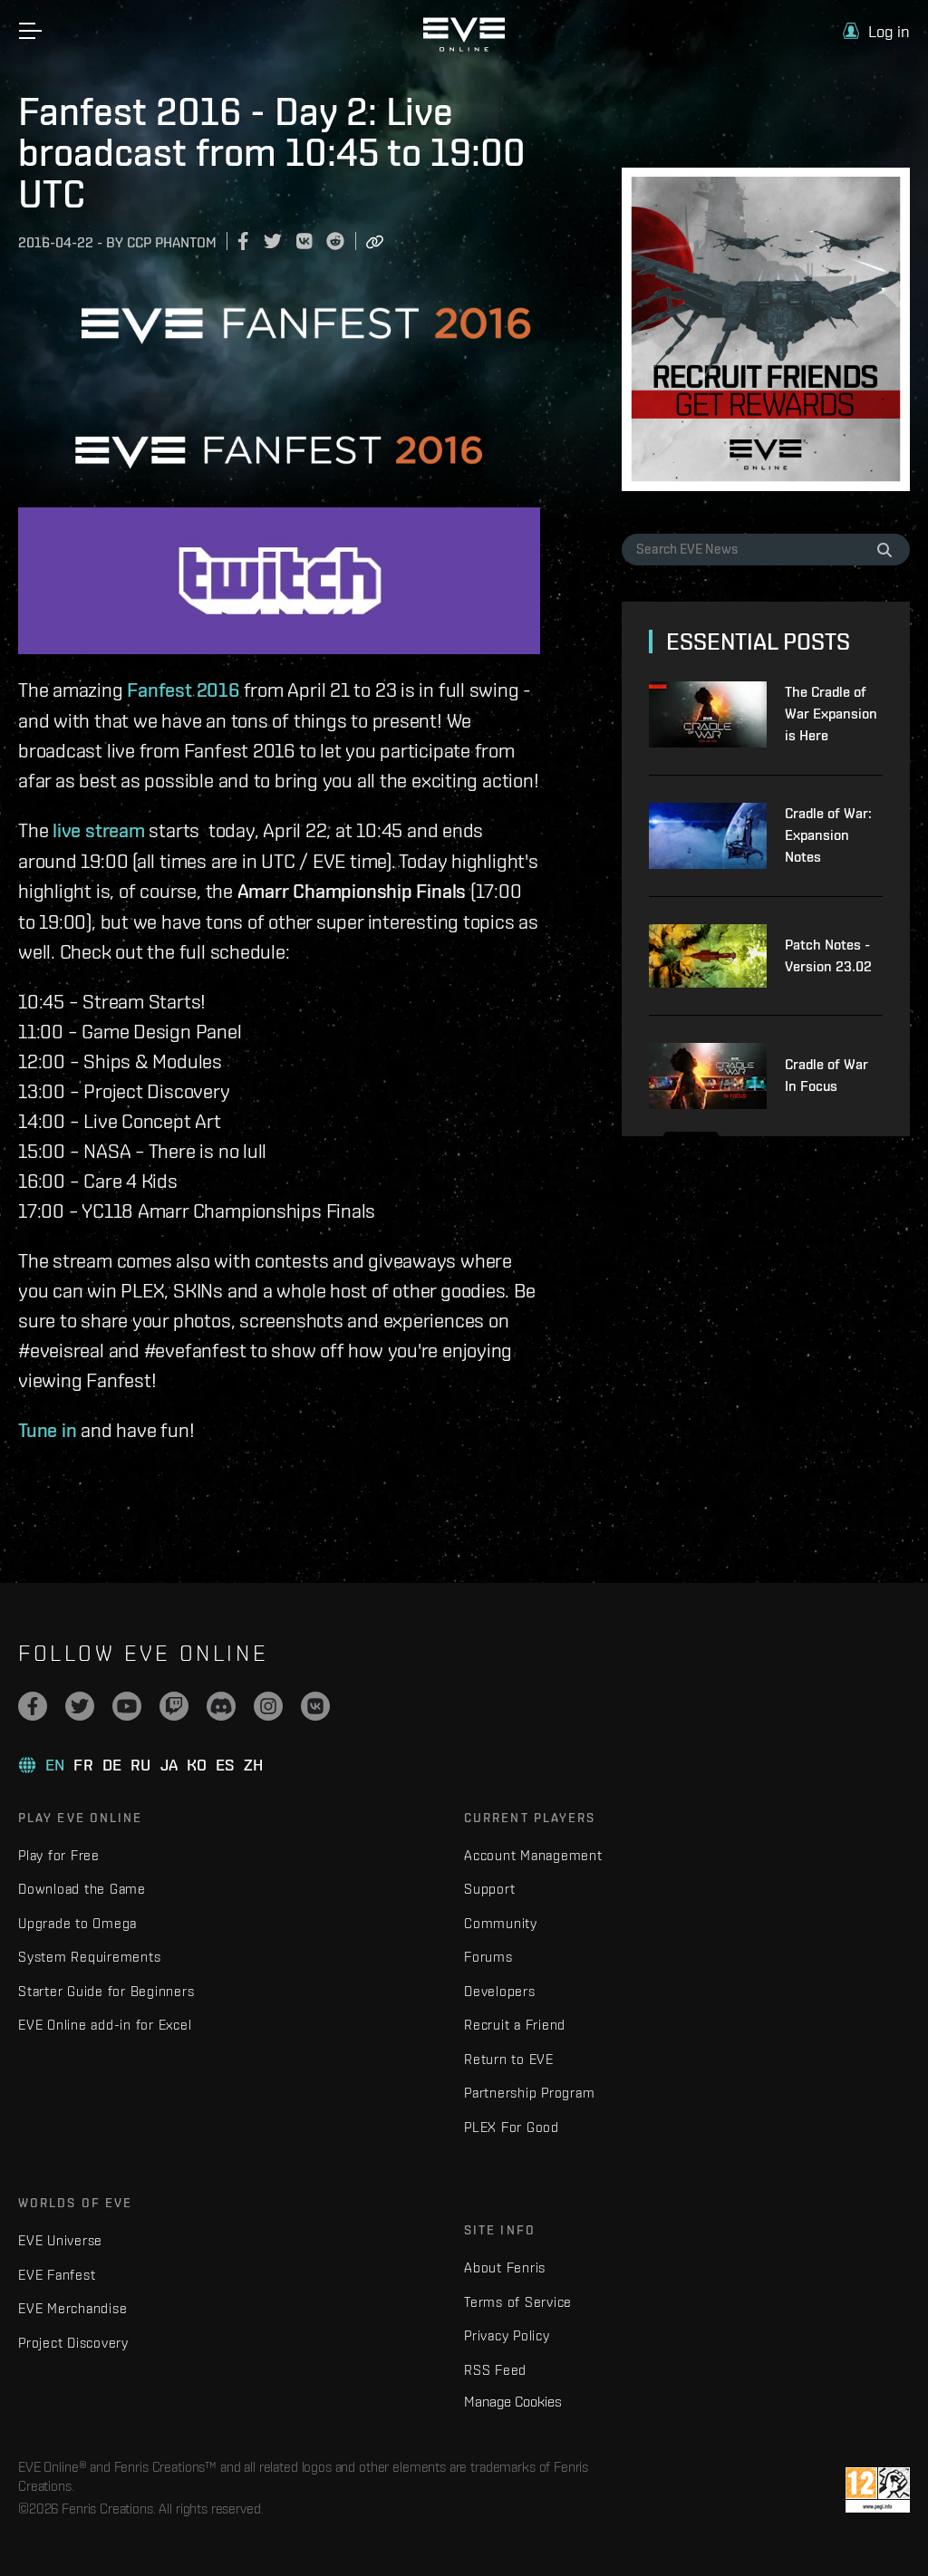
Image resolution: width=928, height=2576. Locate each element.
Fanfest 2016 (183, 690)
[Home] (464, 47)
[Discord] (221, 1706)
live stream (99, 830)
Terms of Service (518, 2302)
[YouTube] (127, 1706)
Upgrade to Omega (77, 1923)
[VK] (315, 1706)
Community (501, 1923)
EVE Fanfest (57, 2275)
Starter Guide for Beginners (106, 1991)
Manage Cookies (513, 2401)
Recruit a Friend (515, 2025)
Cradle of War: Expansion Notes (828, 835)
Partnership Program (529, 2093)
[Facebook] (33, 1706)
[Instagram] (268, 1706)
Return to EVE (509, 2059)
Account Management (533, 1855)
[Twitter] (80, 1706)
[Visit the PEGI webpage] (878, 2490)
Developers (500, 1991)
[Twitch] (174, 1706)
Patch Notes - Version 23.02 (828, 955)
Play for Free (59, 1855)
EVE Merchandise (72, 2308)
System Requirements (89, 1957)
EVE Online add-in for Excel (105, 2025)
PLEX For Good (512, 2127)
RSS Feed (495, 2370)
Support (489, 1889)
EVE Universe (60, 2240)
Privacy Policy (507, 2335)
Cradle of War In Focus (826, 1075)
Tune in (47, 1430)
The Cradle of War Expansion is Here (831, 714)
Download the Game (82, 1889)
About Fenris (505, 2267)
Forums (488, 1957)
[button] (876, 31)
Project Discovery (73, 2343)
